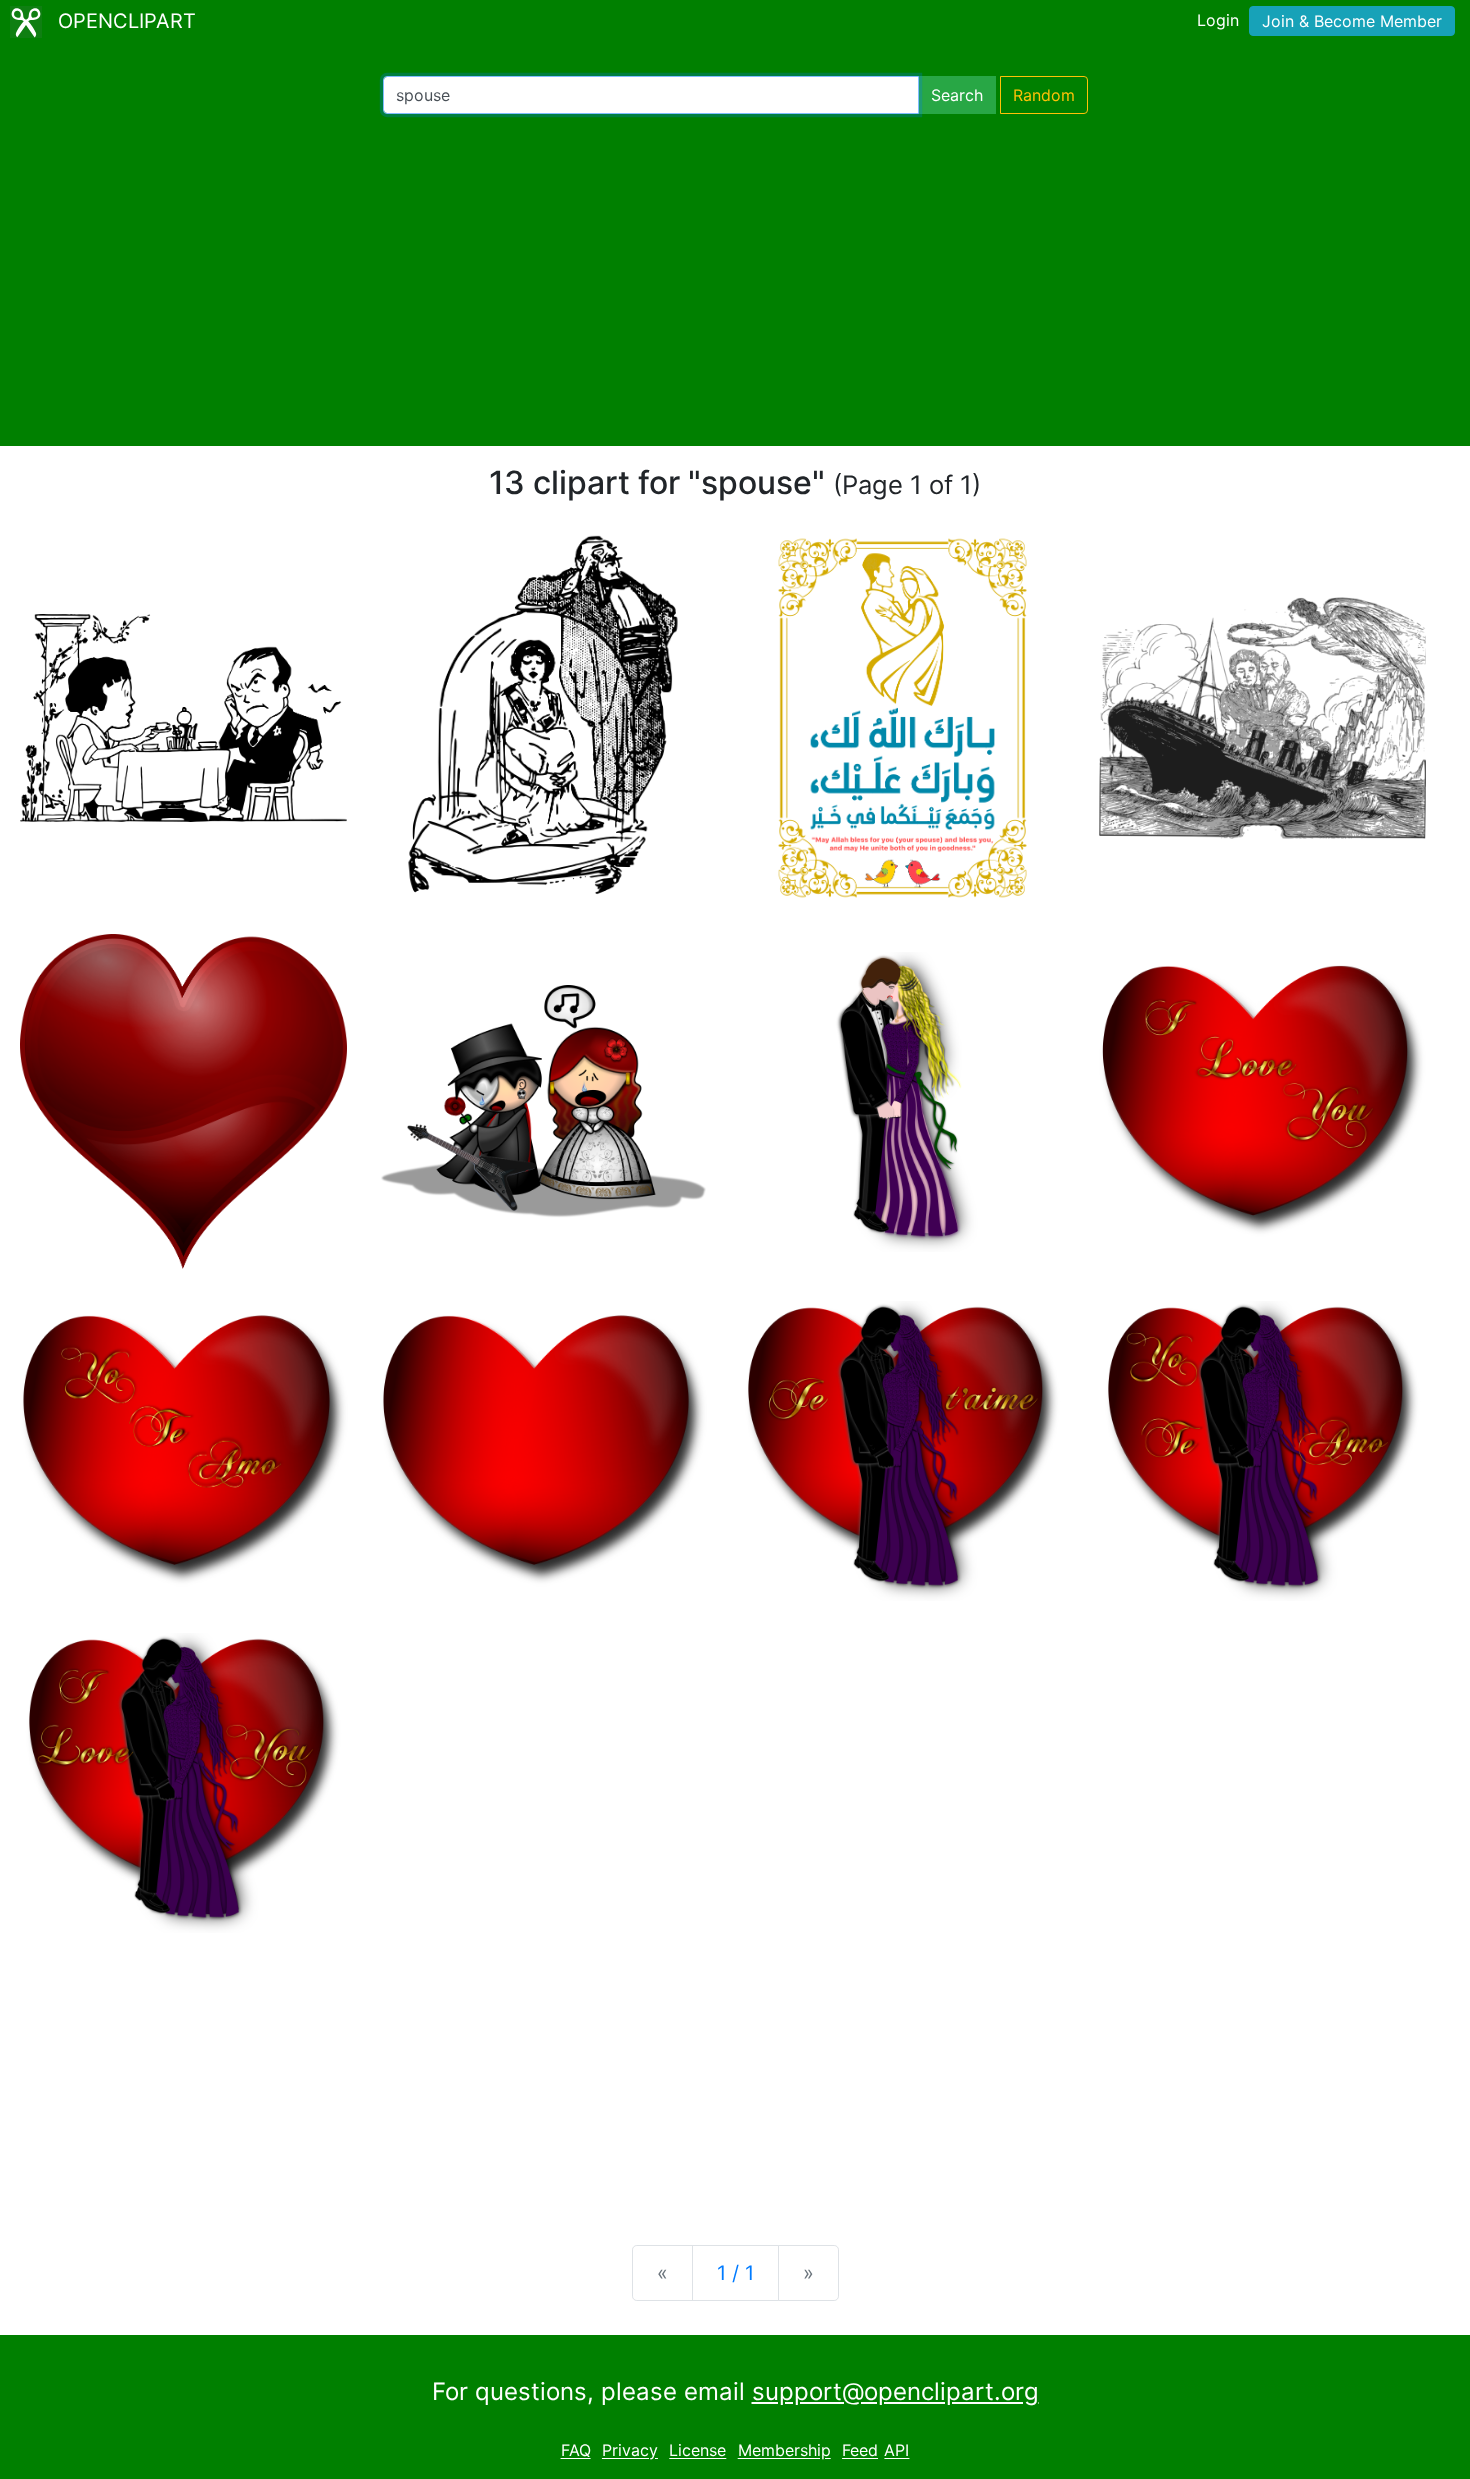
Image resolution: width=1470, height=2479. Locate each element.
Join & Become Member (1352, 21)
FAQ (576, 2451)
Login (1218, 20)
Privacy (630, 2451)
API (896, 2451)
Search (957, 95)
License (697, 2451)
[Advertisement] (735, 280)
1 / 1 (735, 2273)
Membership (784, 2451)
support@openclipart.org (895, 2391)
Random (1044, 95)
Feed (860, 2451)
